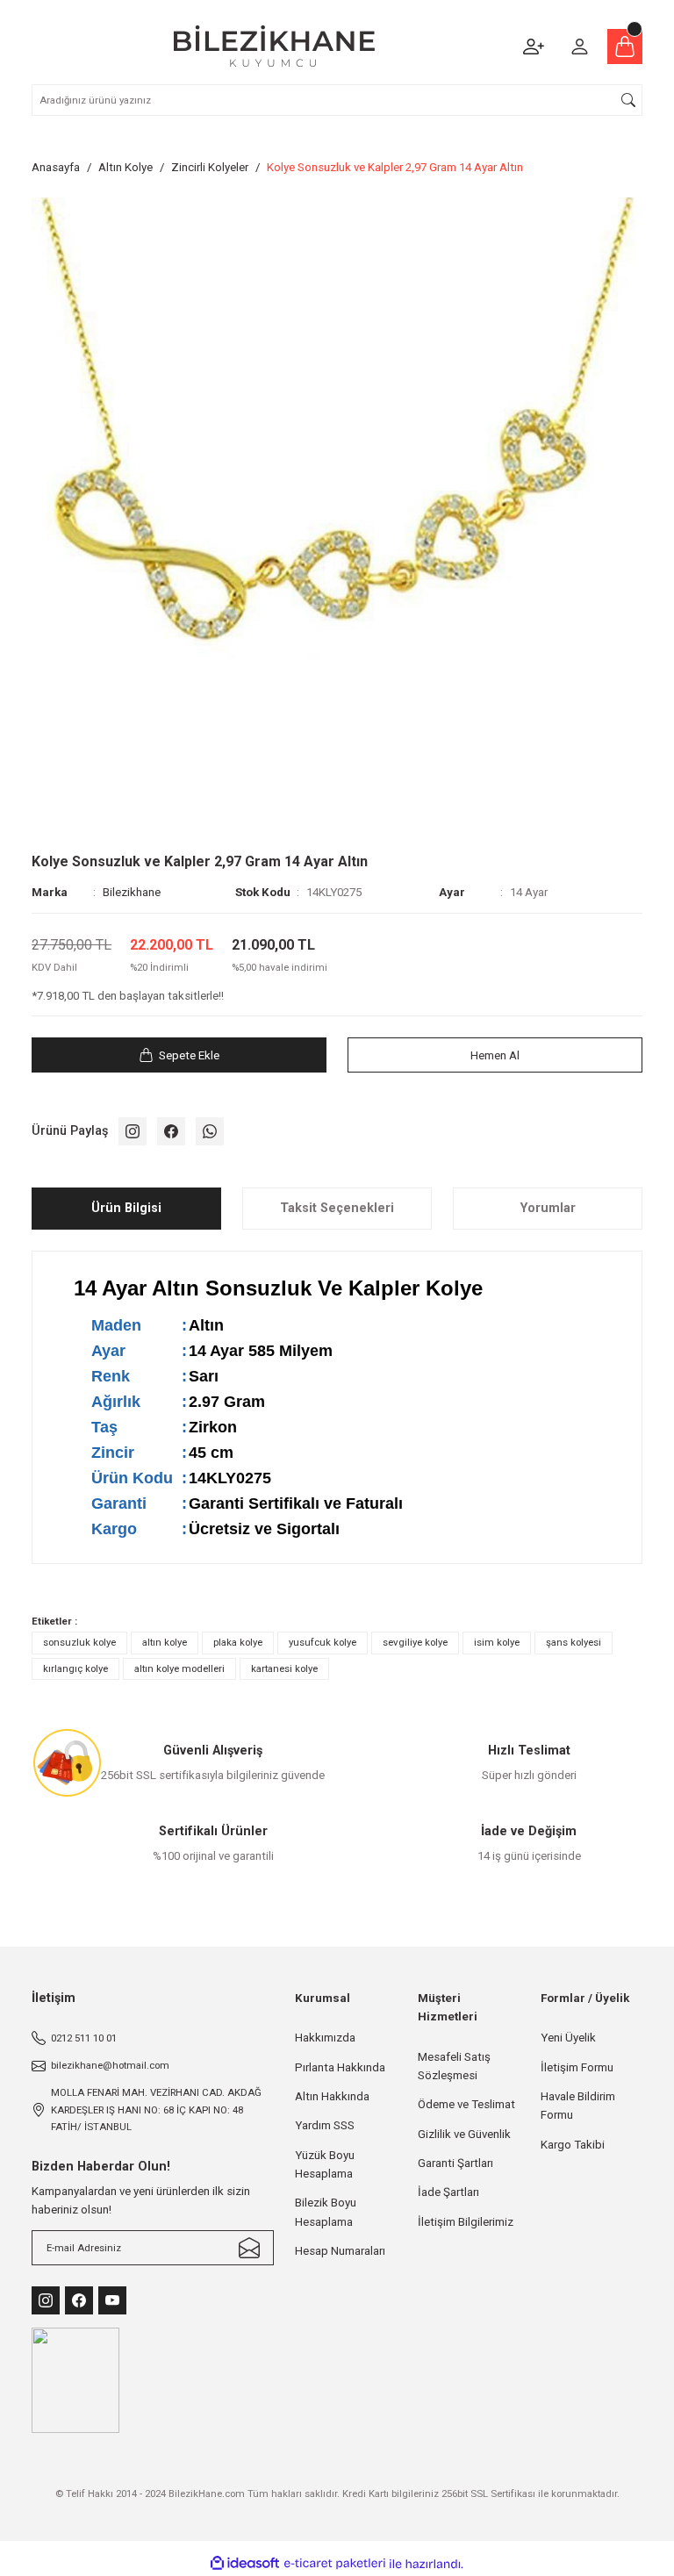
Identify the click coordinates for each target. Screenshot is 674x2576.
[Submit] (249, 2248)
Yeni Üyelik (568, 2038)
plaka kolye (238, 1642)
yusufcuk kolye (323, 1642)
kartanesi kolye (284, 1668)
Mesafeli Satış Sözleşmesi (454, 2066)
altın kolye (165, 1642)
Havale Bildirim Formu (578, 2106)
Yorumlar (548, 1208)
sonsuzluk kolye (79, 1642)
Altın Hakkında (332, 2096)
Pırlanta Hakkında (340, 2067)
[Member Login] (579, 47)
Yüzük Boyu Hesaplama (325, 2164)
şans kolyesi (574, 1642)
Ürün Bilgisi (126, 1208)
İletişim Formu (577, 2067)
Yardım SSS (325, 2125)
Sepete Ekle (189, 1055)
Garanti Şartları (455, 2163)
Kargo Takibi (573, 2145)
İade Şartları (448, 2192)
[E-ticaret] (335, 2564)
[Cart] (625, 47)
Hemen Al (495, 1055)
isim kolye (497, 1642)
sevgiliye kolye (415, 1642)
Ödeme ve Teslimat (466, 2104)
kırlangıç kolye (75, 1668)
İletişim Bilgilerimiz (466, 2222)
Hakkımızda (325, 2038)
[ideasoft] (245, 2564)
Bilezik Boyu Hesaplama (326, 2212)
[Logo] (274, 46)
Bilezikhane (132, 892)
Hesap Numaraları (340, 2251)
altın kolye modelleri (179, 1668)
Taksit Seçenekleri (337, 1208)
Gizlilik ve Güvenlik (464, 2134)
